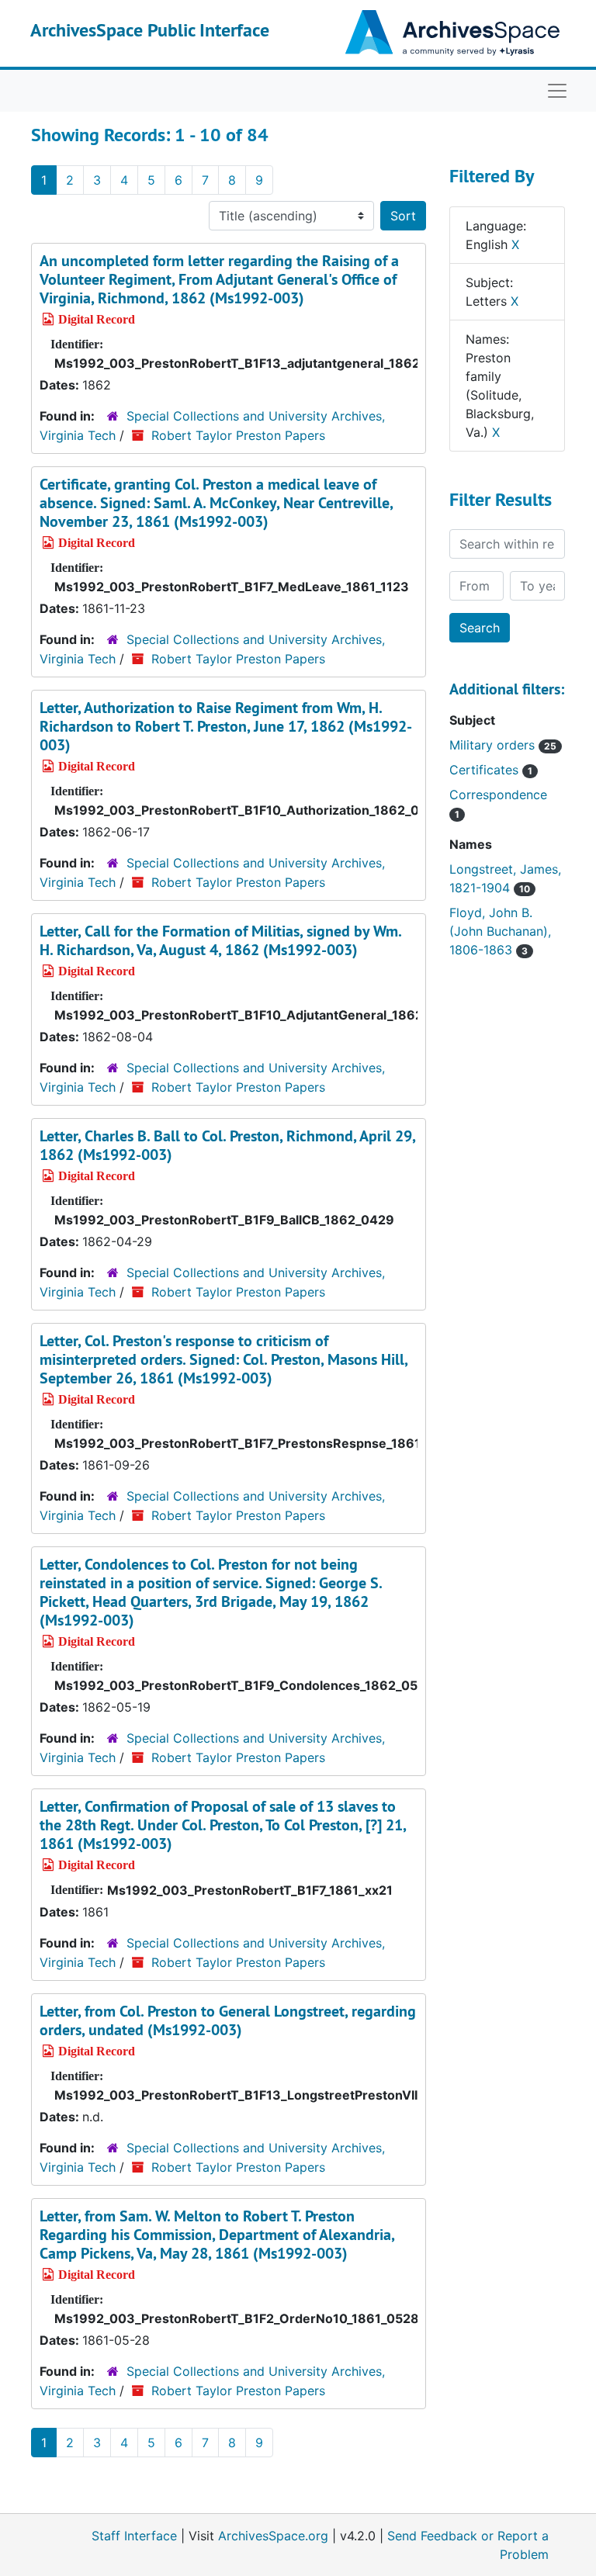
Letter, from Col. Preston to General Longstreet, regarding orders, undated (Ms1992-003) (228, 2020)
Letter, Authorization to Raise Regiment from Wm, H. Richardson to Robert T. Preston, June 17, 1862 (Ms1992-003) (226, 726)
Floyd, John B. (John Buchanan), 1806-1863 (500, 931)
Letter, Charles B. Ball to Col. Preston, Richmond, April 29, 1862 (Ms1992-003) (227, 1145)
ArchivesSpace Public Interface (150, 30)
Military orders (503, 745)
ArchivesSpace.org (273, 2536)
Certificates (491, 770)
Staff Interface (134, 2536)
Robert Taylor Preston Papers (238, 435)
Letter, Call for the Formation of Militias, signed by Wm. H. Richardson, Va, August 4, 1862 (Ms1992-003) (220, 940)
